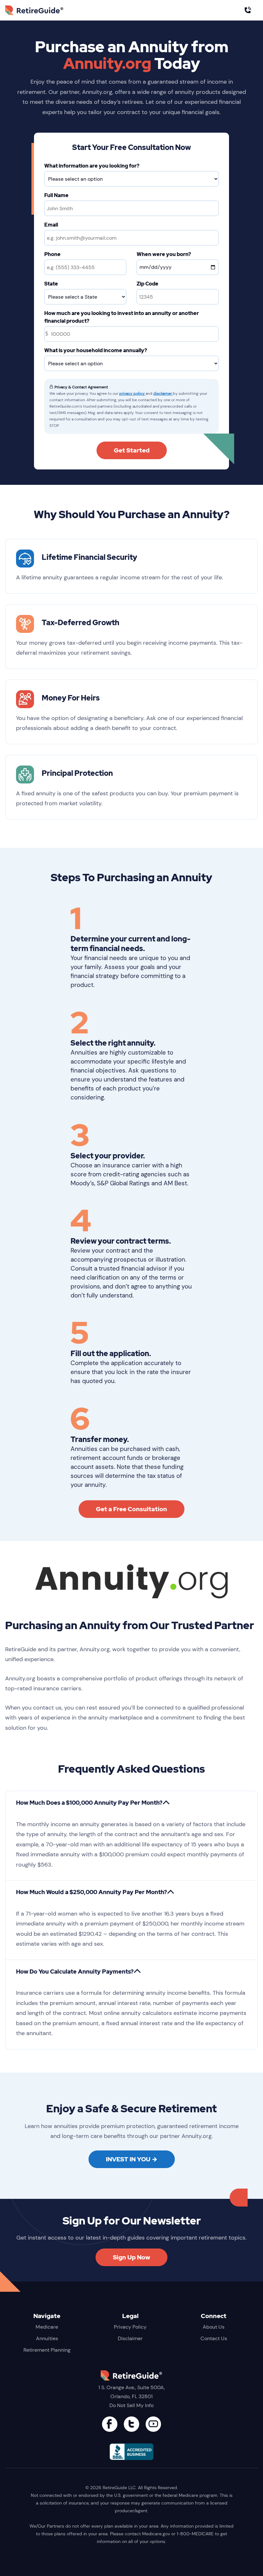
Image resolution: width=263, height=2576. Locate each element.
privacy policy (132, 393)
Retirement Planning (47, 2350)
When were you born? (164, 254)
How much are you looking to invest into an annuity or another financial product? (122, 317)
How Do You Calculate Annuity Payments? (75, 1971)
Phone (52, 254)
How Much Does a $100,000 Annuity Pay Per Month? (89, 1803)
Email (51, 225)
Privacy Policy (130, 2327)
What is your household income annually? (96, 350)
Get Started (132, 450)
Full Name (56, 195)
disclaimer (163, 393)
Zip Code (148, 284)
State (51, 284)
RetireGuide (44, 10)
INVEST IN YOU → (132, 2159)
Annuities (47, 2338)
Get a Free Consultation (131, 1509)
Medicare (47, 2327)
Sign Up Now (131, 2257)
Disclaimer (130, 2338)
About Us (214, 2327)
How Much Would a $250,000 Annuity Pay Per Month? (92, 1892)
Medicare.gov (156, 2534)
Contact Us (214, 2338)
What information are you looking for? (92, 166)
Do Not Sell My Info (131, 2405)
